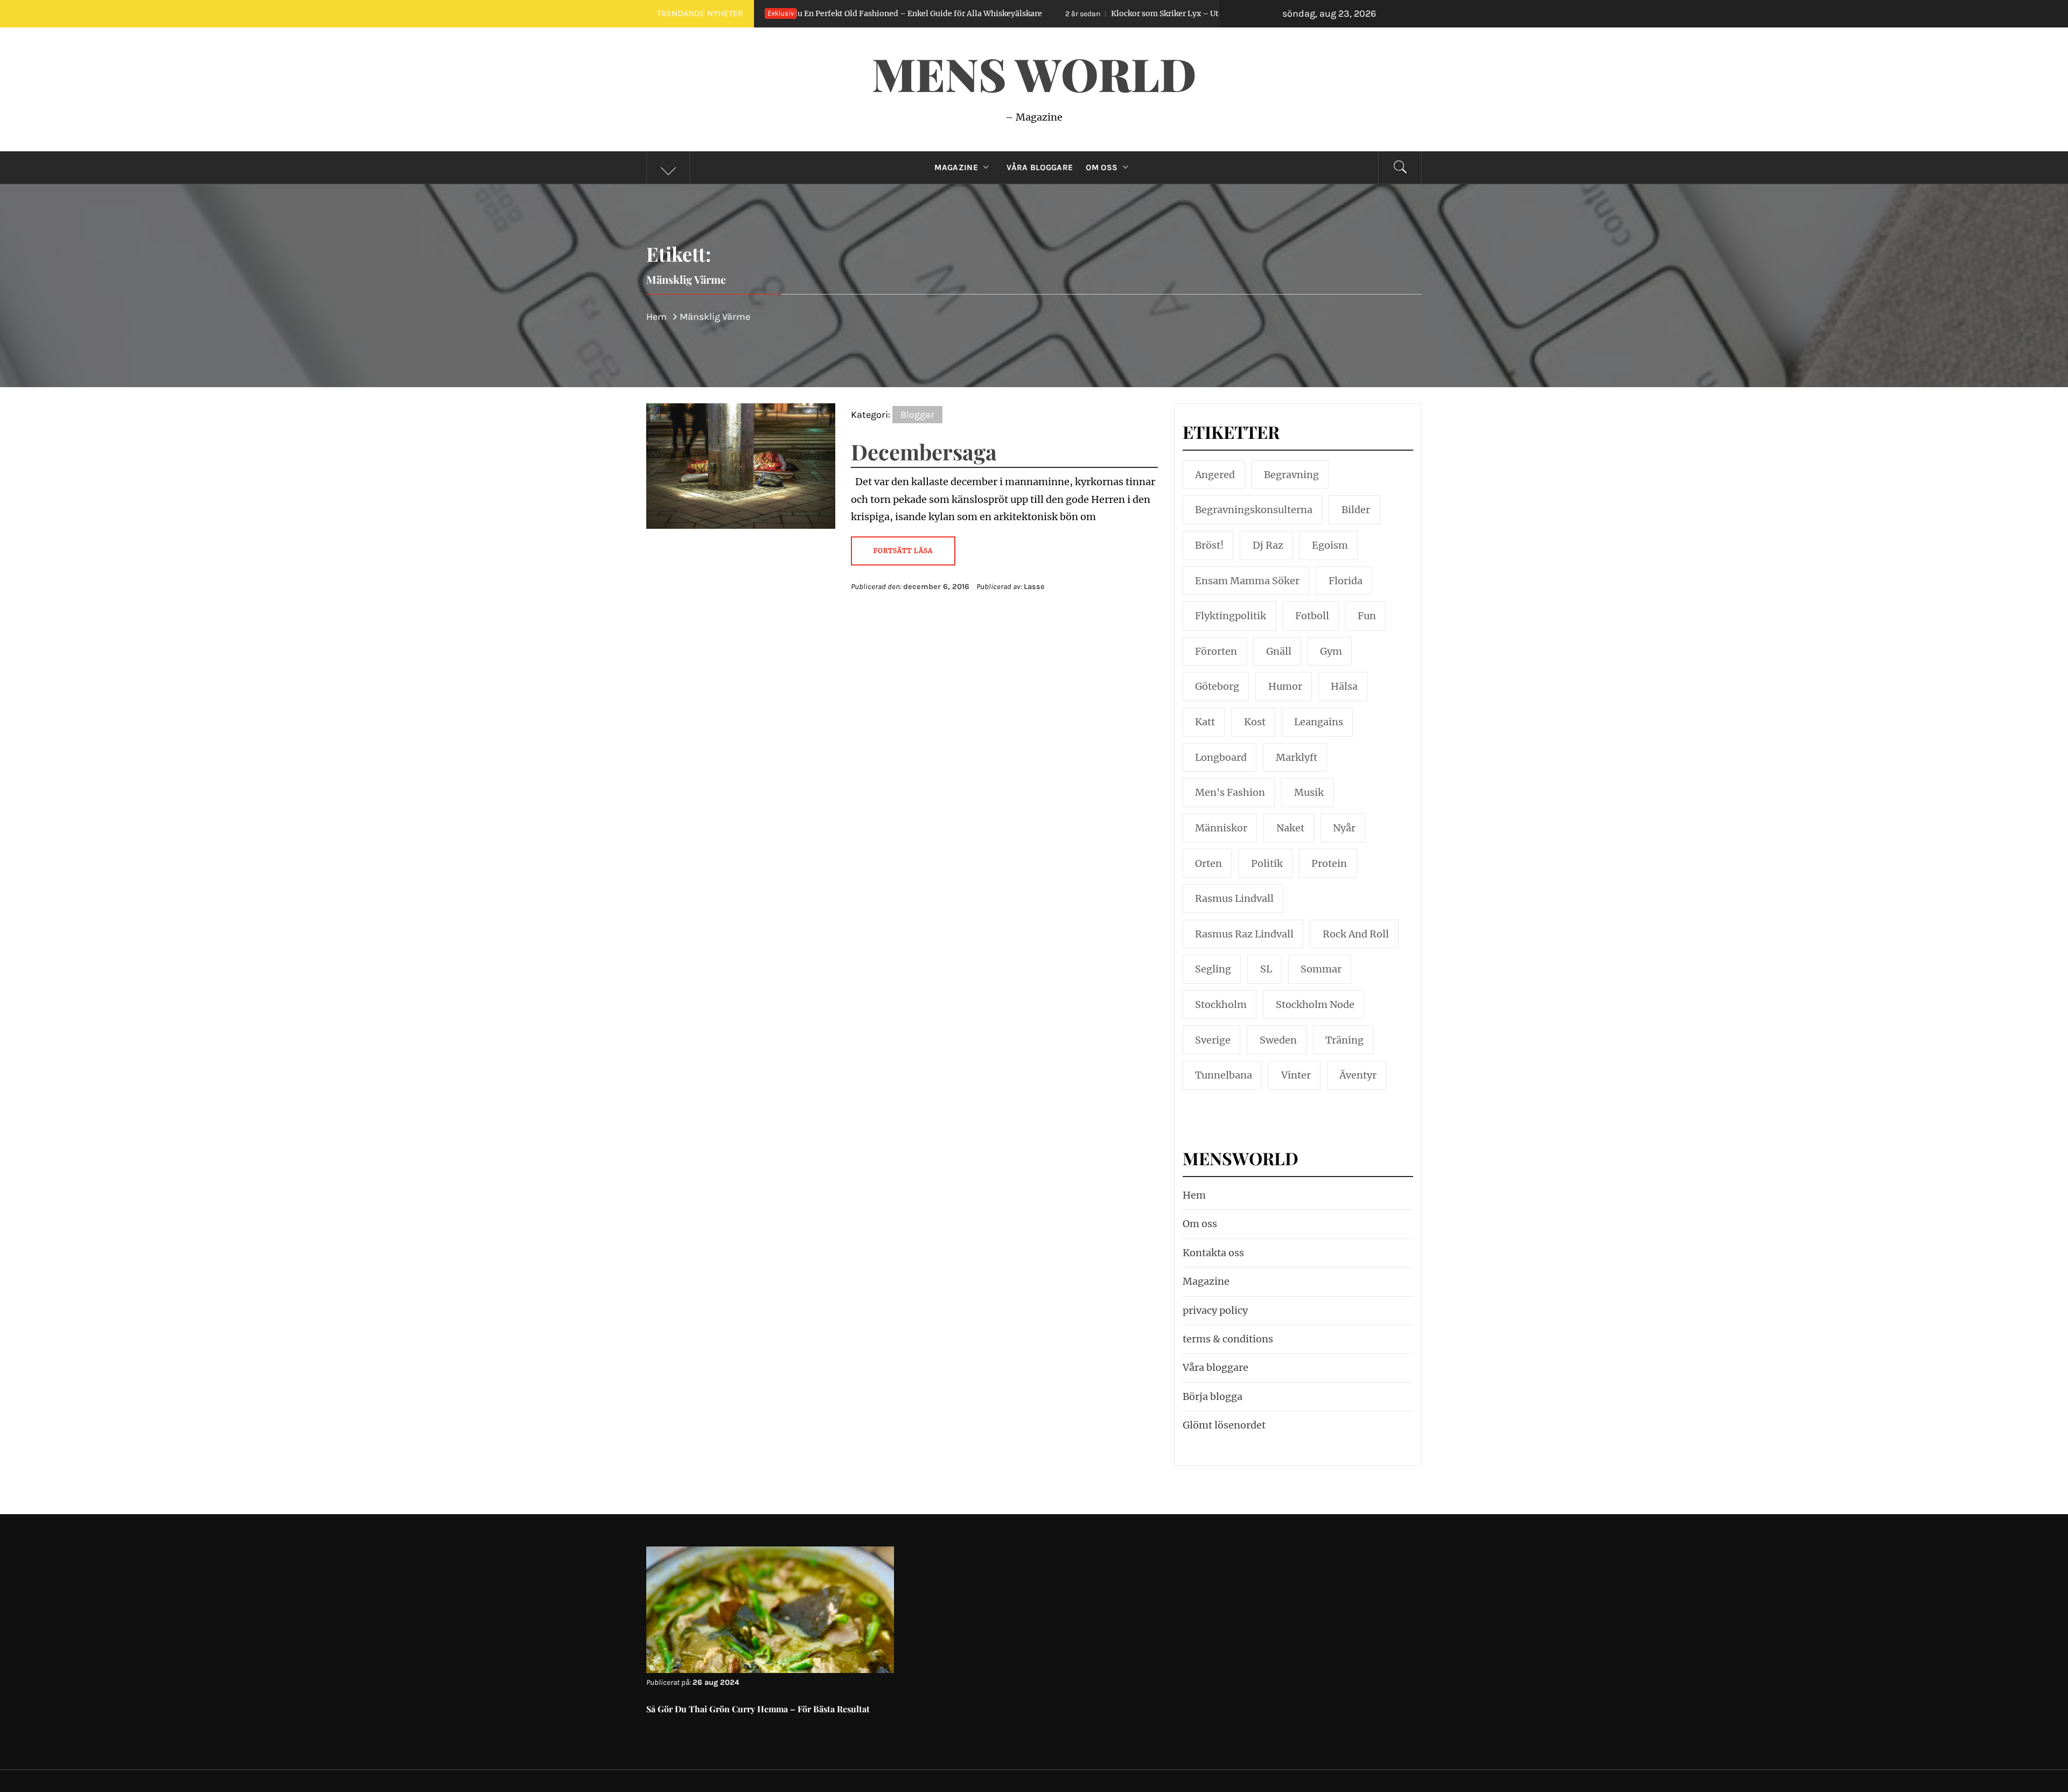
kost (1255, 722)
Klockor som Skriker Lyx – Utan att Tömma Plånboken (1041, 13)
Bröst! (1209, 545)
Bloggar (917, 415)
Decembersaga (924, 451)
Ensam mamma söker (1247, 581)
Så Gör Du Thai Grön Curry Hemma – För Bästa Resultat (758, 1709)
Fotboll (1312, 616)
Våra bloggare (1215, 1367)
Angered (1215, 475)
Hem (1194, 1195)
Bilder (1356, 510)
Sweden (1278, 1040)
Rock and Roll (1356, 934)
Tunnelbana (1224, 1075)
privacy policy (1215, 1310)
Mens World (1034, 73)
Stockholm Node (1315, 1004)
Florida (1346, 581)
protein (1329, 863)
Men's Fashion (1230, 792)
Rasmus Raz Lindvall (1244, 934)
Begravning (1291, 475)
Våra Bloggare (1040, 167)
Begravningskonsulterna (1254, 510)
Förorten (1216, 651)
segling (1213, 969)
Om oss (1102, 167)
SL (1266, 969)
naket (1290, 828)
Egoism (1330, 545)
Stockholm (1221, 1004)
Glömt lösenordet (1224, 1425)
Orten (1208, 863)
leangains (1319, 722)
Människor (1221, 828)
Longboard (1221, 757)
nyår (1344, 828)
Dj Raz (1268, 545)
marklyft (1297, 757)
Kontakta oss (1213, 1253)
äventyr (1358, 1075)
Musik (1309, 792)
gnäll (1279, 651)
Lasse (1034, 587)
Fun (1367, 616)
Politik (1267, 863)
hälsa (1344, 686)
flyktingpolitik (1231, 616)
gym (1331, 651)
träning (1344, 1040)
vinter (1296, 1075)
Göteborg (1217, 686)
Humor (1285, 686)
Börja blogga (1213, 1396)
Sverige (1213, 1040)
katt (1205, 722)
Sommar (1321, 969)
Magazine (956, 167)
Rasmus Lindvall (1234, 898)
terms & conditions (1228, 1339)
